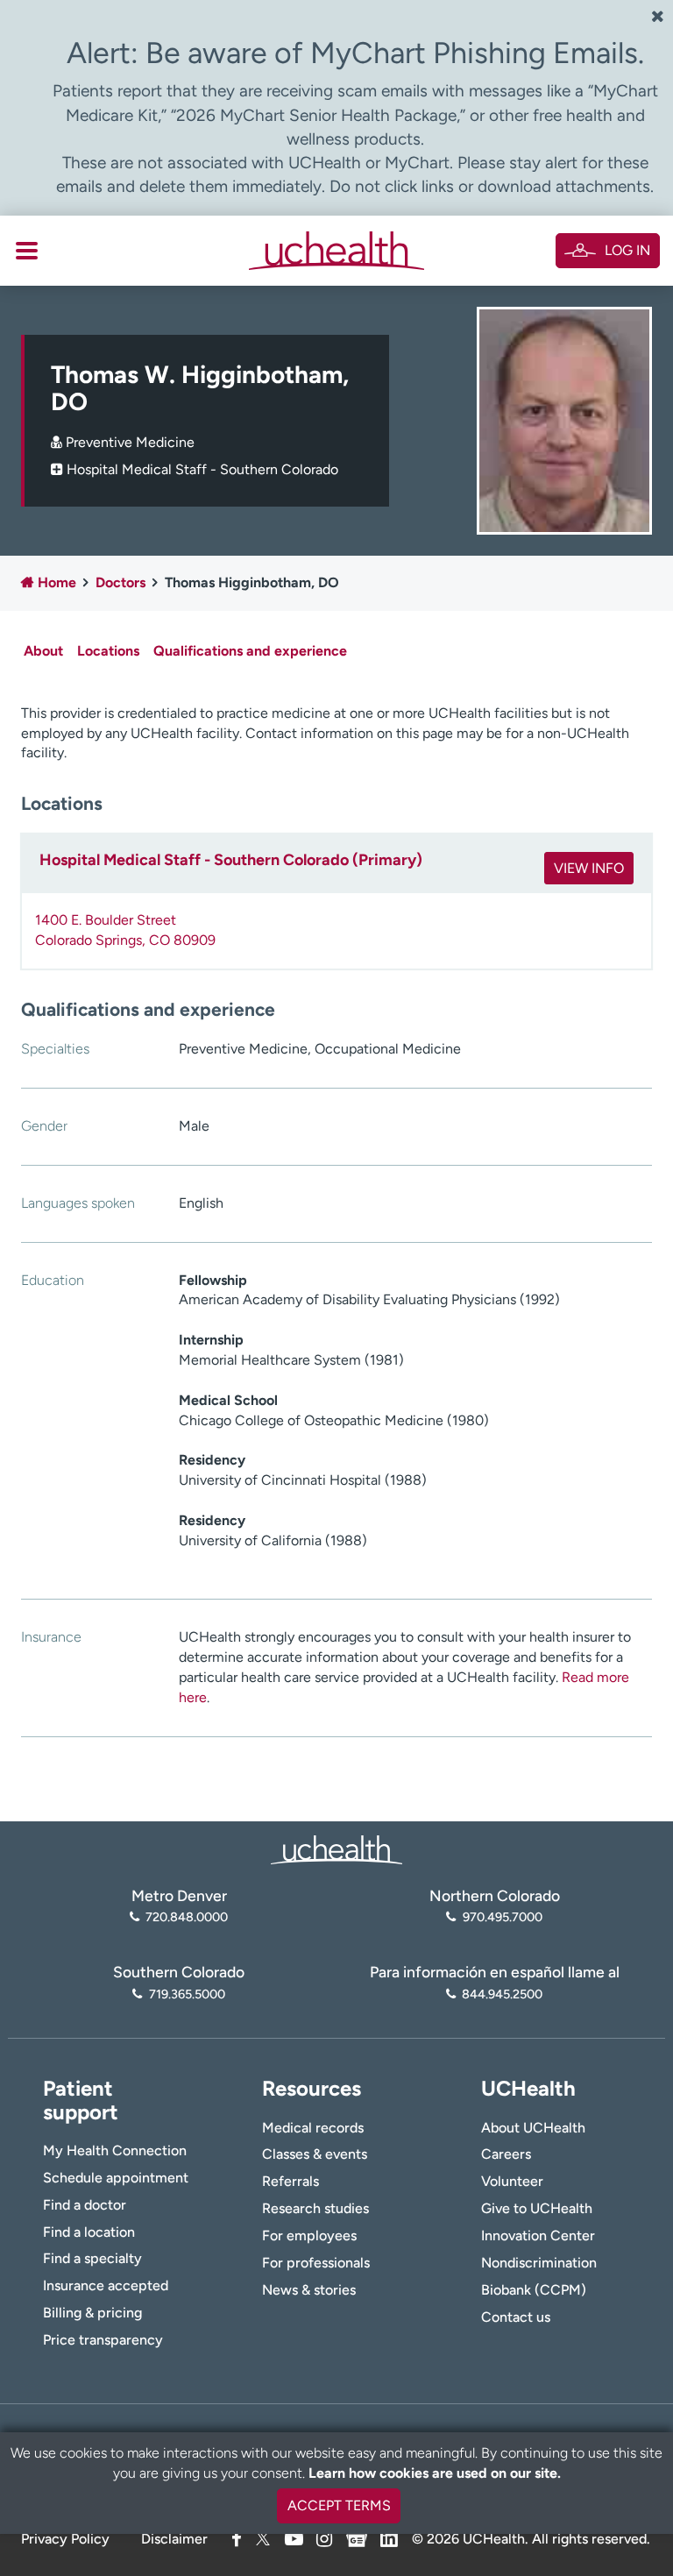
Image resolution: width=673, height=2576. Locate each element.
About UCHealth (533, 2128)
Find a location (89, 2232)
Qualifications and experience (250, 651)
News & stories (309, 2290)
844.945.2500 (502, 1994)
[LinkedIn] (389, 2536)
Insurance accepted (106, 2285)
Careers (506, 2154)
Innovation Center (538, 2235)
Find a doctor (85, 2205)
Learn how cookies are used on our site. (435, 2473)
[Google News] (357, 2536)
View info (589, 868)
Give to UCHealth (537, 2208)
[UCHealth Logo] (336, 1848)
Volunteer (512, 2181)
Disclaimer (174, 2539)
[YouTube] (294, 2539)
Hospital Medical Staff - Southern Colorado (202, 469)
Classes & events (315, 2154)
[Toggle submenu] (27, 251)
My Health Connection (115, 2150)
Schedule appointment (116, 2178)
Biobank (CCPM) (534, 2290)
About (43, 651)
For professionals (316, 2263)
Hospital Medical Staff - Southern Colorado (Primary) (231, 860)
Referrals (290, 2181)
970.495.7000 (502, 1917)
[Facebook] (237, 2539)
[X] (263, 2539)
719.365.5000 (187, 1994)
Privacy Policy (65, 2539)
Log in (627, 250)
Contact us (516, 2317)
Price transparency (103, 2340)
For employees (309, 2235)
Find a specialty (92, 2258)
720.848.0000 (187, 1917)
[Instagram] (324, 2539)
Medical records (313, 2128)
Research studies (315, 2208)
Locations (108, 651)
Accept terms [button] (339, 2505)
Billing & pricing (92, 2313)
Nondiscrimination (539, 2263)
